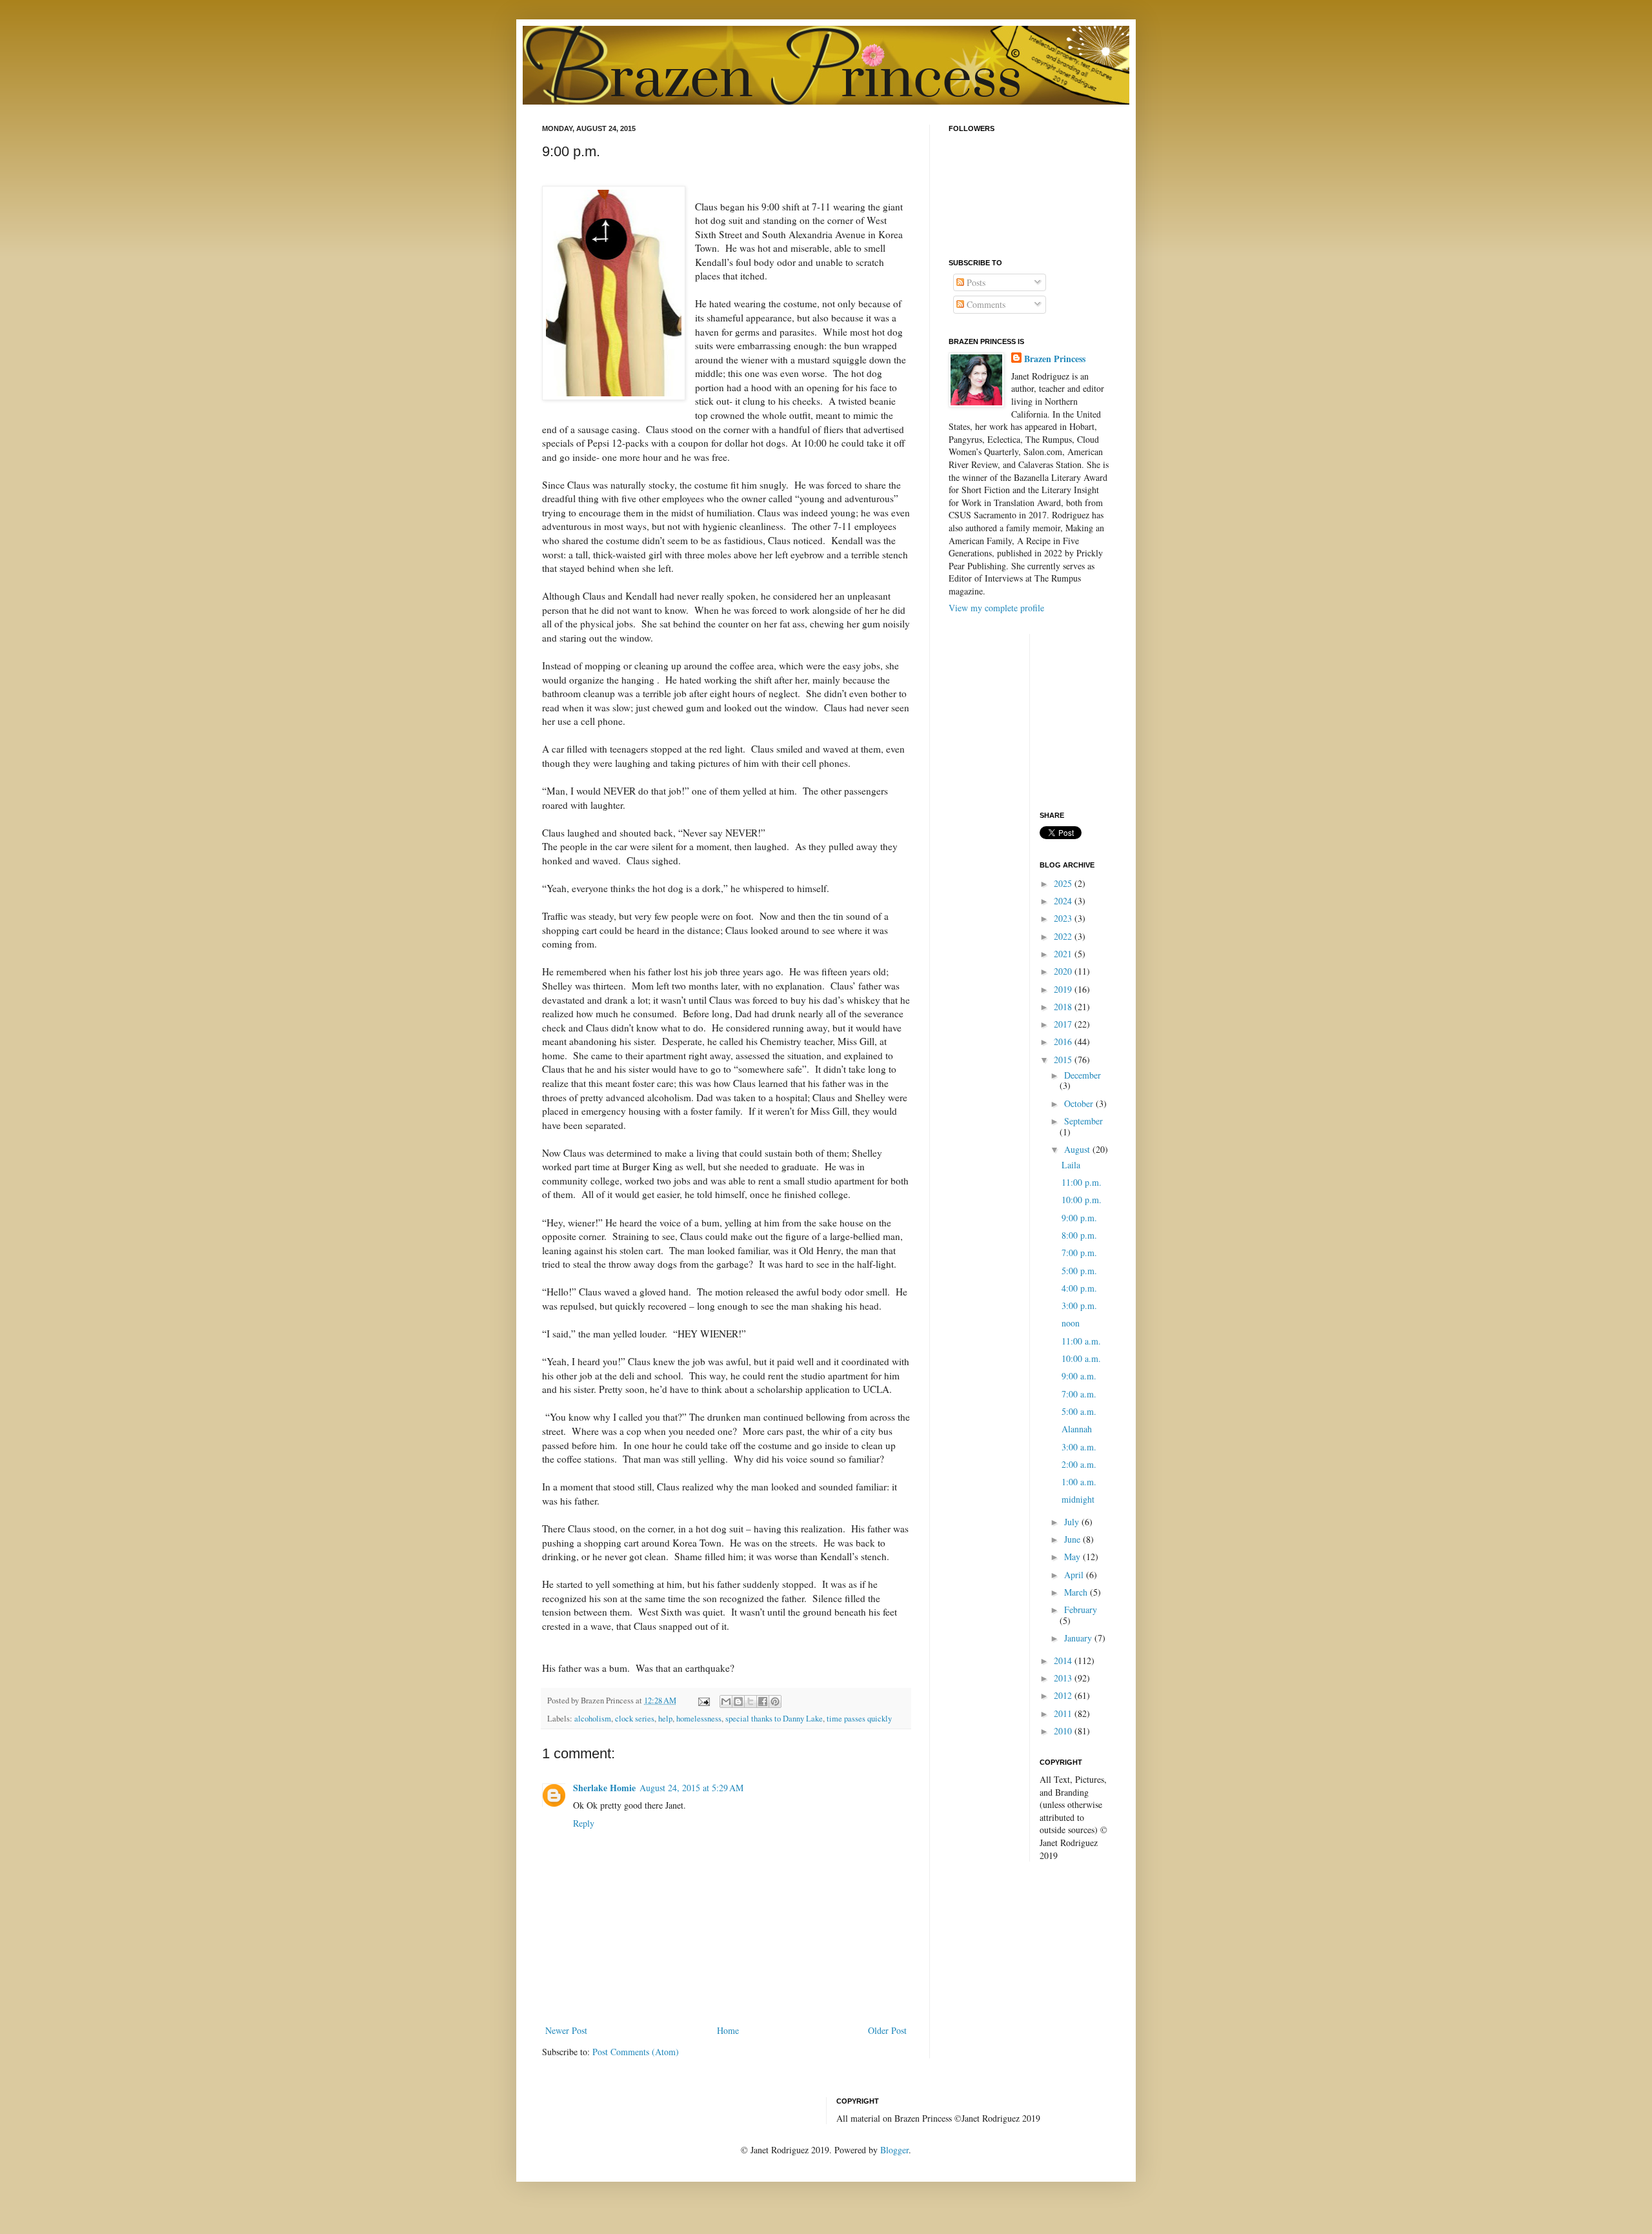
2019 (1064, 989)
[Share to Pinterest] (775, 1701)
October (1080, 1103)
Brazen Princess (1055, 359)
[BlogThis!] (738, 1701)
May (1073, 1557)
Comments (985, 304)
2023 (1064, 918)
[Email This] (726, 1701)
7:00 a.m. (1079, 1394)
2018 (1064, 1007)
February (1081, 1609)
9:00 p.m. (1079, 1218)
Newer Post (566, 2030)
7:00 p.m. (1079, 1253)
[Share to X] (750, 1701)
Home (728, 2030)
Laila (1071, 1165)
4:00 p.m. (1079, 1288)
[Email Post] (703, 1701)
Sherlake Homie (604, 1788)
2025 (1064, 883)
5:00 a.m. (1079, 1411)
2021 (1064, 954)
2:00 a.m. (1079, 1464)
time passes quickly (859, 1719)
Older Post (887, 2030)
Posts (975, 282)
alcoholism (593, 1719)
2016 (1064, 1041)
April (1075, 1575)
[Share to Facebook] (763, 1701)
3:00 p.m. (1079, 1305)
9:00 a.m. (1079, 1376)
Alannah (1077, 1429)
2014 (1064, 1660)
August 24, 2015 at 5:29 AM (691, 1788)
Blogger (894, 2150)
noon (1071, 1323)
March (1077, 1592)
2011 (1064, 1713)
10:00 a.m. (1081, 1358)
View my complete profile (996, 608)
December (1083, 1075)
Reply (584, 1823)
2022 (1064, 936)
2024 (1064, 901)
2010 (1064, 1731)
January (1079, 1638)
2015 (1064, 1060)
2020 (1064, 971)
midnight (1078, 1499)
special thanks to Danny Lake (774, 1719)
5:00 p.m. (1079, 1271)
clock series (635, 1719)
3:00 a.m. (1079, 1447)
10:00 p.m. (1082, 1200)
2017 (1064, 1024)
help (665, 1719)
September (1083, 1121)
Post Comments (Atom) (636, 2052)
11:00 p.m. (1082, 1182)
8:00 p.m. (1079, 1235)
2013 (1064, 1678)
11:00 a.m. (1081, 1341)
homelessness (699, 1719)
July (1073, 1522)
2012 (1064, 1695)
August (1078, 1149)
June (1073, 1539)
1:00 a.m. (1079, 1482)
